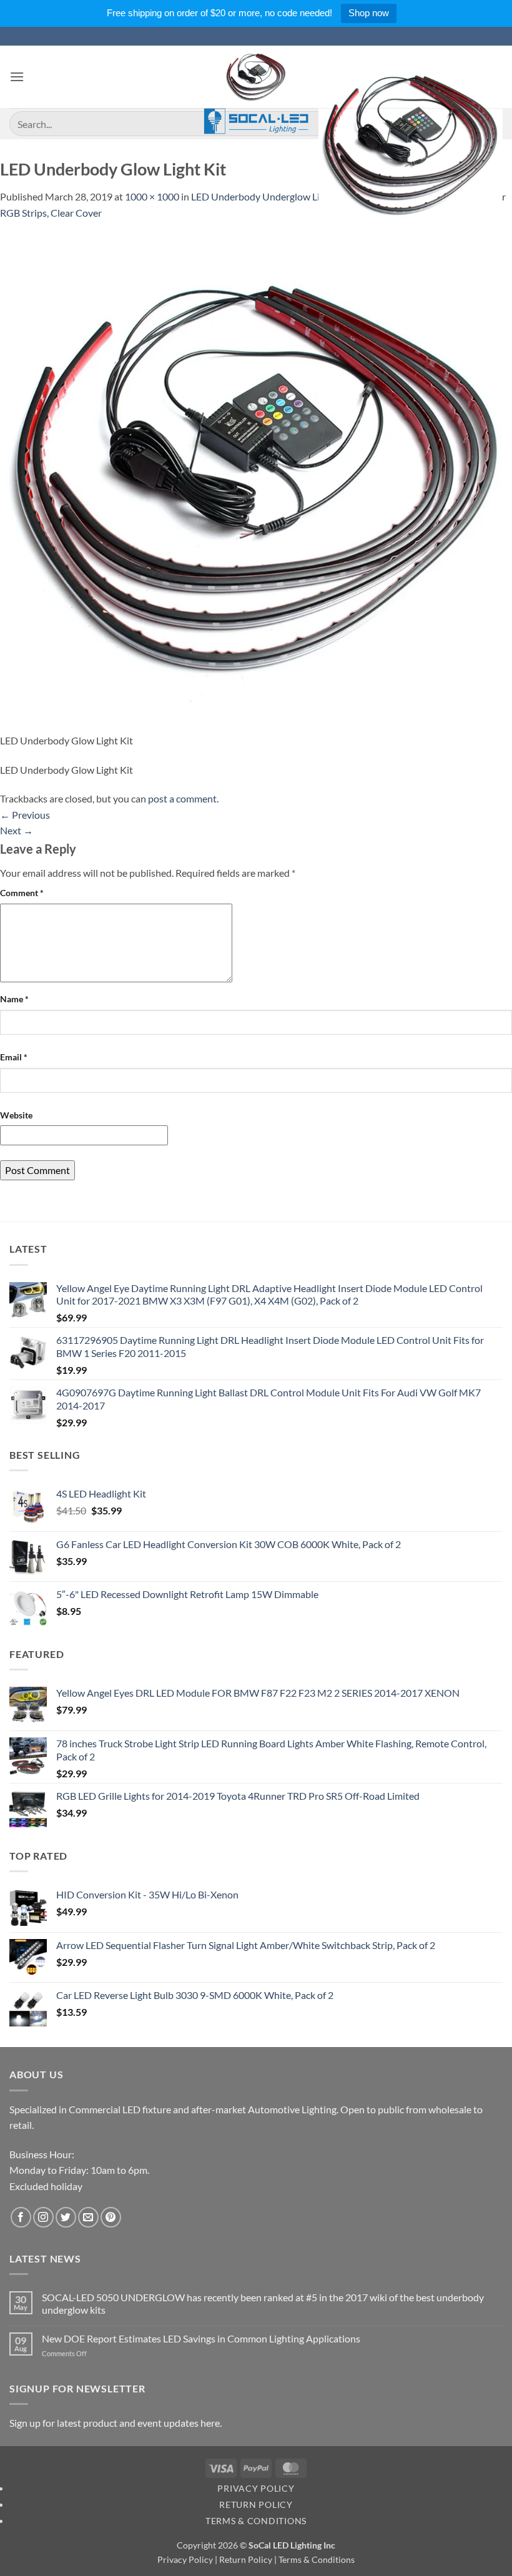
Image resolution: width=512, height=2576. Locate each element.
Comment (22, 893)
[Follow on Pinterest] (111, 2217)
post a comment (182, 798)
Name (14, 999)
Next (17, 830)
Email (14, 1057)
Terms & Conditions (256, 2521)
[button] (17, 76)
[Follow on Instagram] (43, 2217)
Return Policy (256, 2504)
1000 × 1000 (152, 196)
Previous (25, 815)
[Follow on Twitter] (66, 2217)
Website (16, 1115)
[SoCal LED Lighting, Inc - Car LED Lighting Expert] (256, 90)
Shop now (369, 13)
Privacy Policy (256, 2488)
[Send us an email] (88, 2217)
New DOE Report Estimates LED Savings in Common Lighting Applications (201, 2338)
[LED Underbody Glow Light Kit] (256, 475)
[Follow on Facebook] (21, 2217)
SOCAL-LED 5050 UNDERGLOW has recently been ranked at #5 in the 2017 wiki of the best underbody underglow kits (263, 2303)
